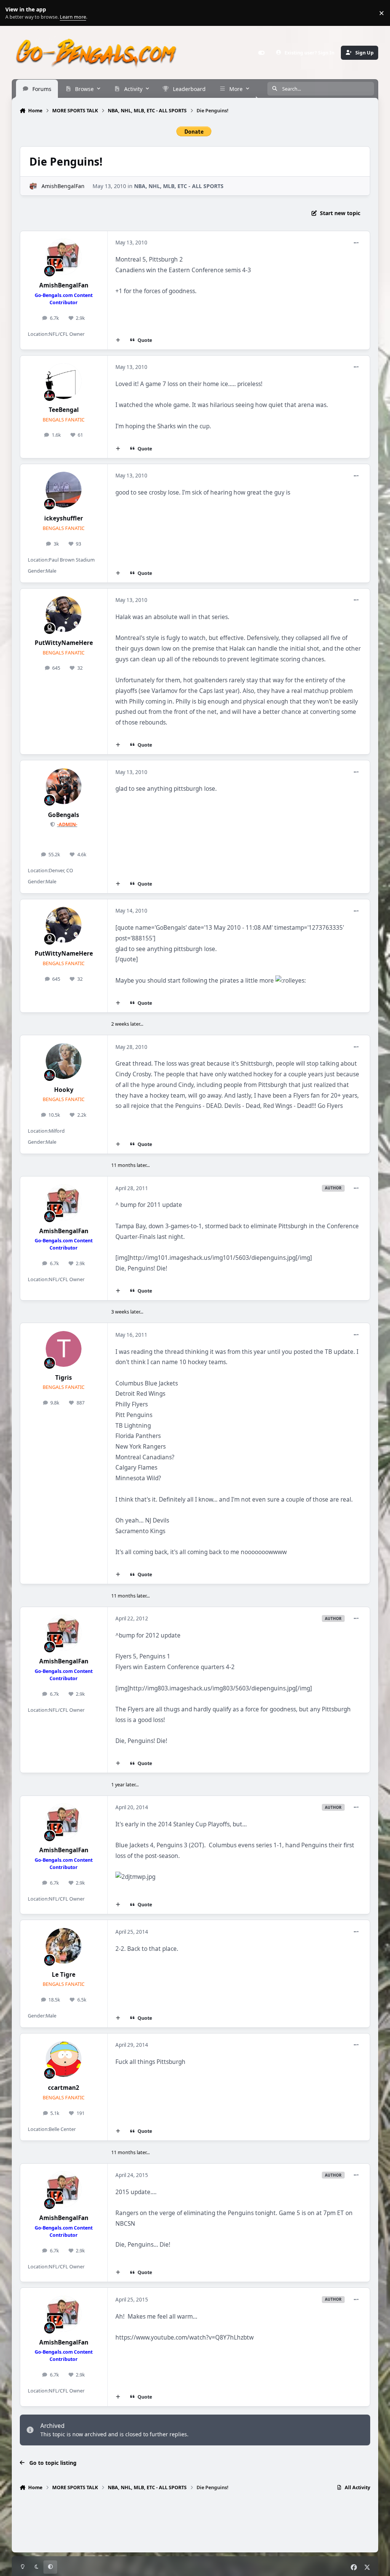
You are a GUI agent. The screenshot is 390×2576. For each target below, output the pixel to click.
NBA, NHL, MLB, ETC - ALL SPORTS (179, 186)
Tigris (64, 1378)
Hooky (64, 1090)
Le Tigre (64, 1975)
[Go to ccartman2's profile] (64, 2059)
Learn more (15, 13)
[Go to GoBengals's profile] (64, 786)
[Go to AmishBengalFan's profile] (33, 186)
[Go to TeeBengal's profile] (64, 381)
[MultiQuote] (118, 340)
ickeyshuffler (64, 518)
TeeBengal (64, 410)
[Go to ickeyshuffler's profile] (64, 490)
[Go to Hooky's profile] (64, 1061)
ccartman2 (64, 2088)
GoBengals (64, 815)
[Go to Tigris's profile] (64, 1349)
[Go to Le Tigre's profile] (64, 1946)
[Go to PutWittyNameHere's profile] (64, 614)
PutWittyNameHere (64, 643)
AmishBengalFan (63, 186)
